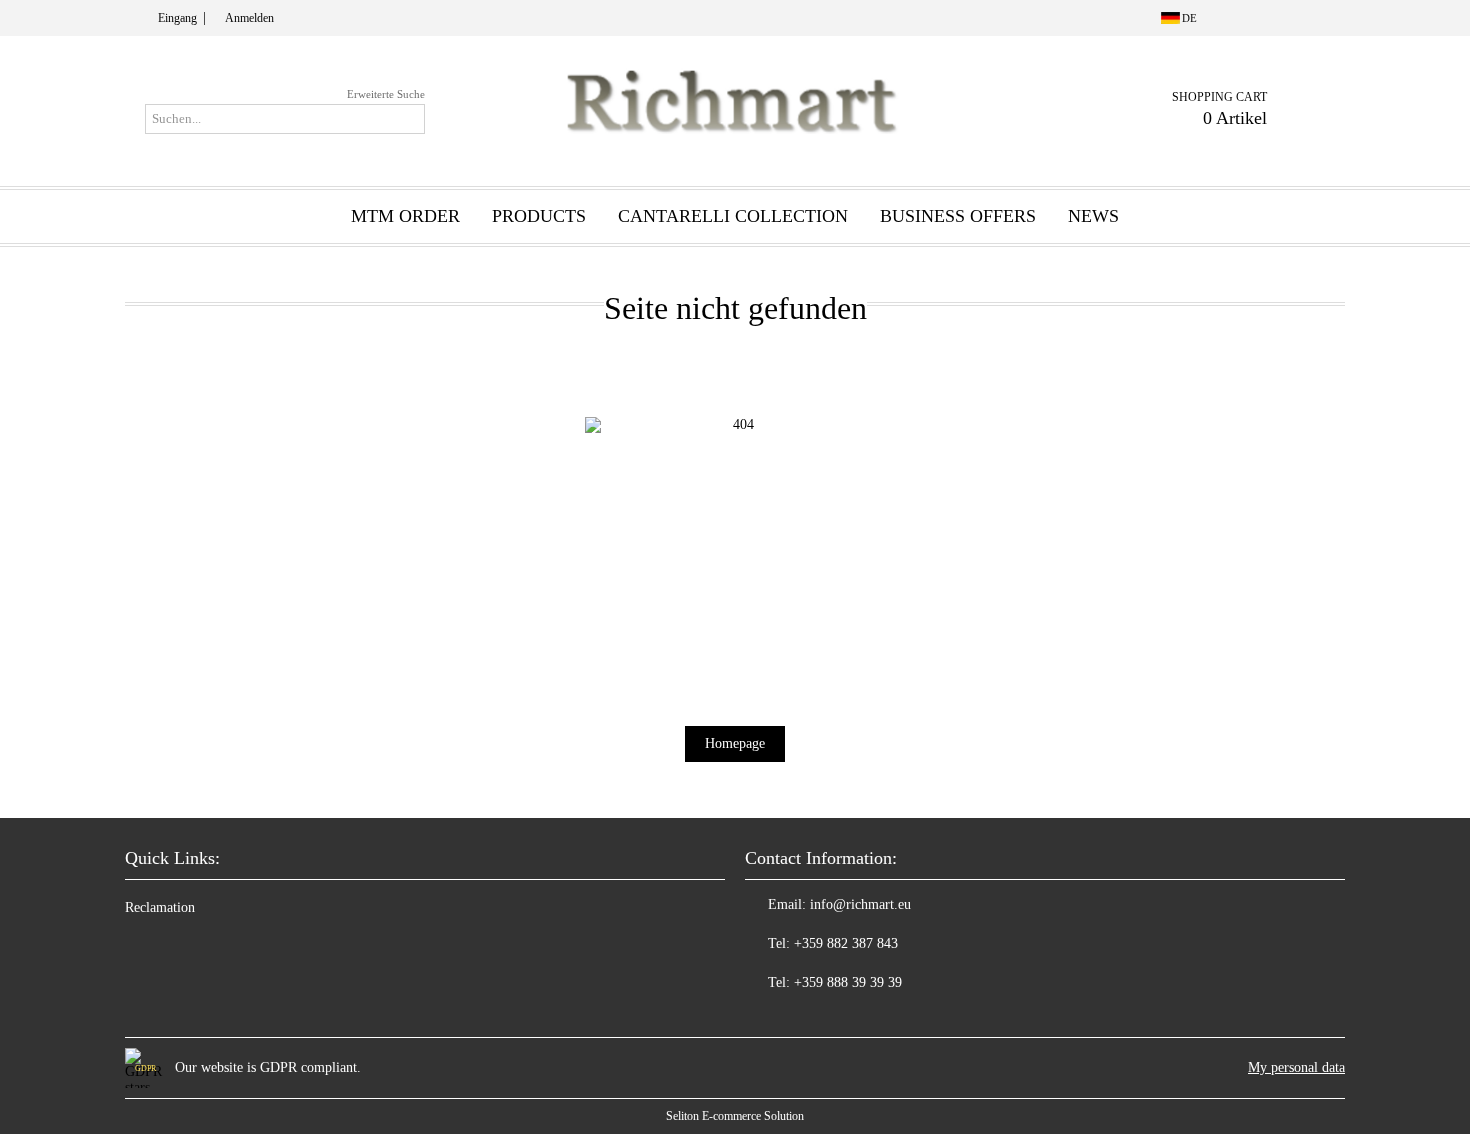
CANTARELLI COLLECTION (733, 216)
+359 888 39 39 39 (848, 982)
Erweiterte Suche (386, 94)
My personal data (1296, 1067)
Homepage (735, 743)
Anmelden (249, 18)
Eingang (177, 18)
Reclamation (160, 907)
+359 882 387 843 (846, 943)
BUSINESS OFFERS (958, 216)
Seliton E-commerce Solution (735, 1116)
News (1093, 216)
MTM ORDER (405, 216)
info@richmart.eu (860, 904)
